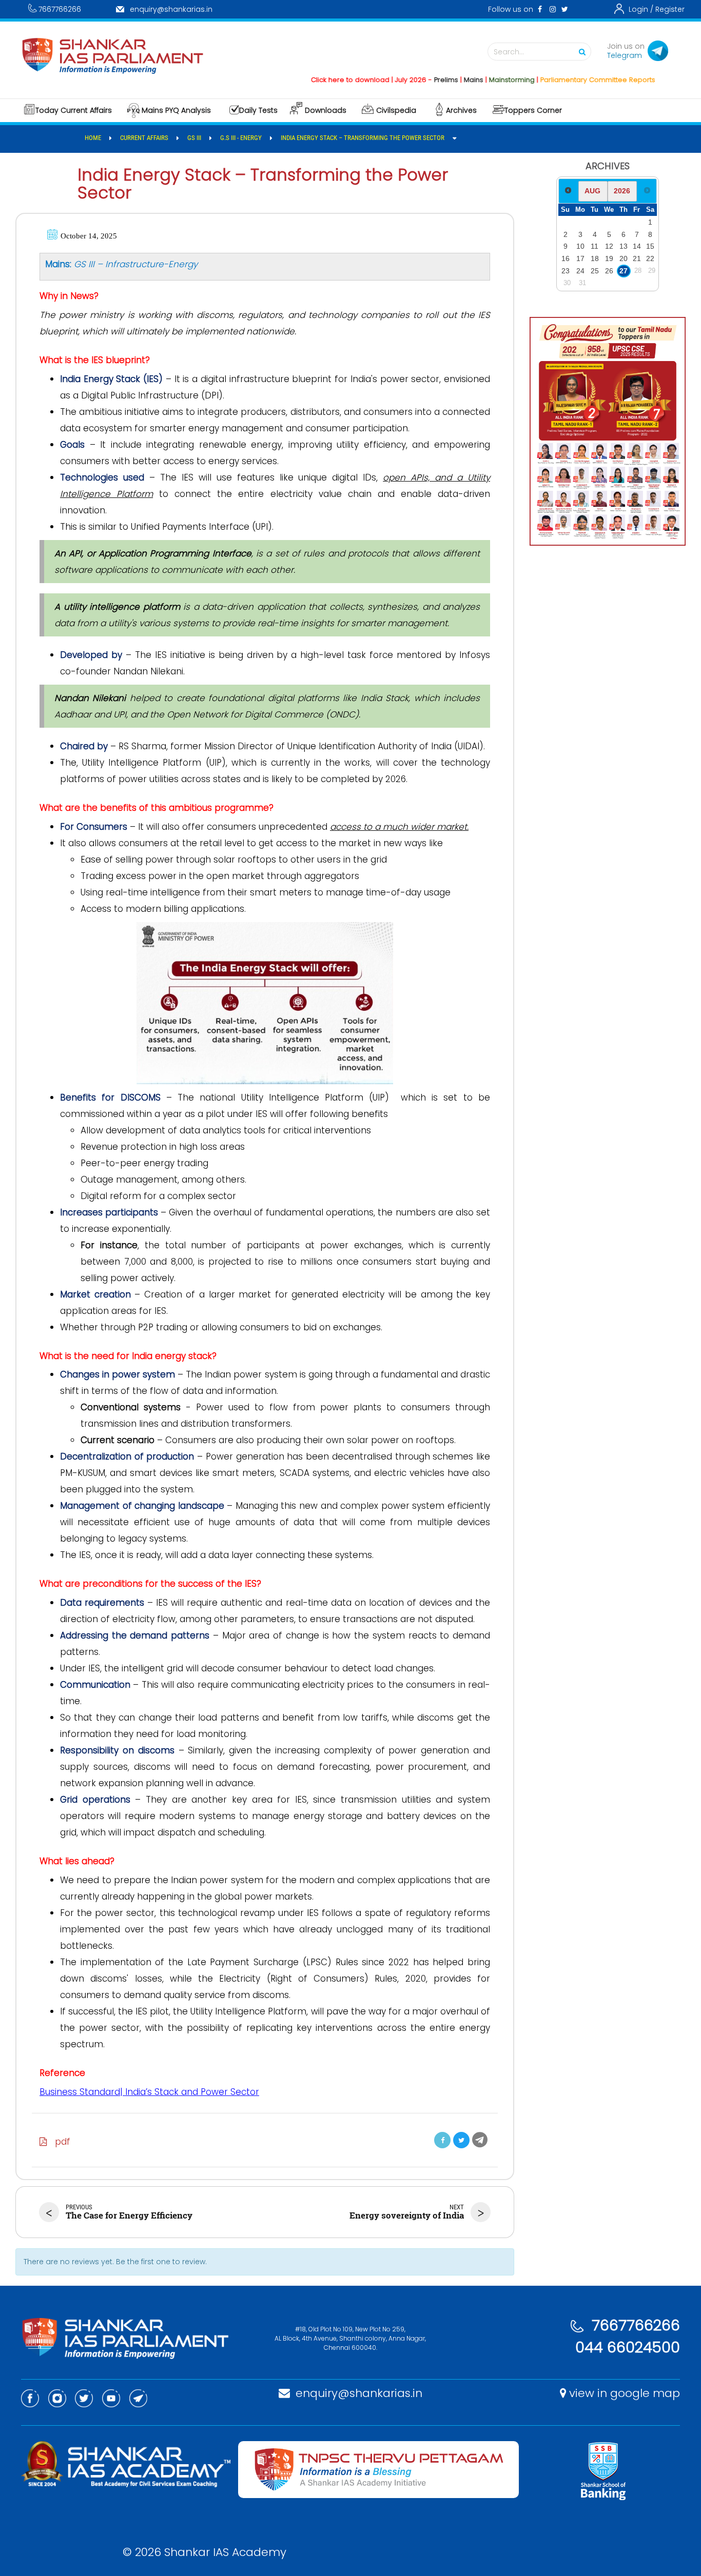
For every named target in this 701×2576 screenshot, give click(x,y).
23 (566, 271)
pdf (59, 2142)
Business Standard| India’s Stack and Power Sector (149, 2092)
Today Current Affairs (74, 110)
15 (650, 246)
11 (595, 246)
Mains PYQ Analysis (176, 110)
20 (624, 258)
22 (650, 258)
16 (566, 258)
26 (609, 271)
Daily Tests (258, 110)
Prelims (407, 80)
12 (609, 246)
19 (609, 258)
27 (624, 271)
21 (637, 258)
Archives (461, 110)
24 (580, 271)
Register (670, 9)
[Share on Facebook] (442, 2140)
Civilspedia (396, 110)
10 (580, 246)
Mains (435, 80)
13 (624, 246)
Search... (509, 52)
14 (637, 246)
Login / (641, 9)
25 (595, 271)
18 (595, 258)
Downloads (326, 110)
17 (580, 258)
